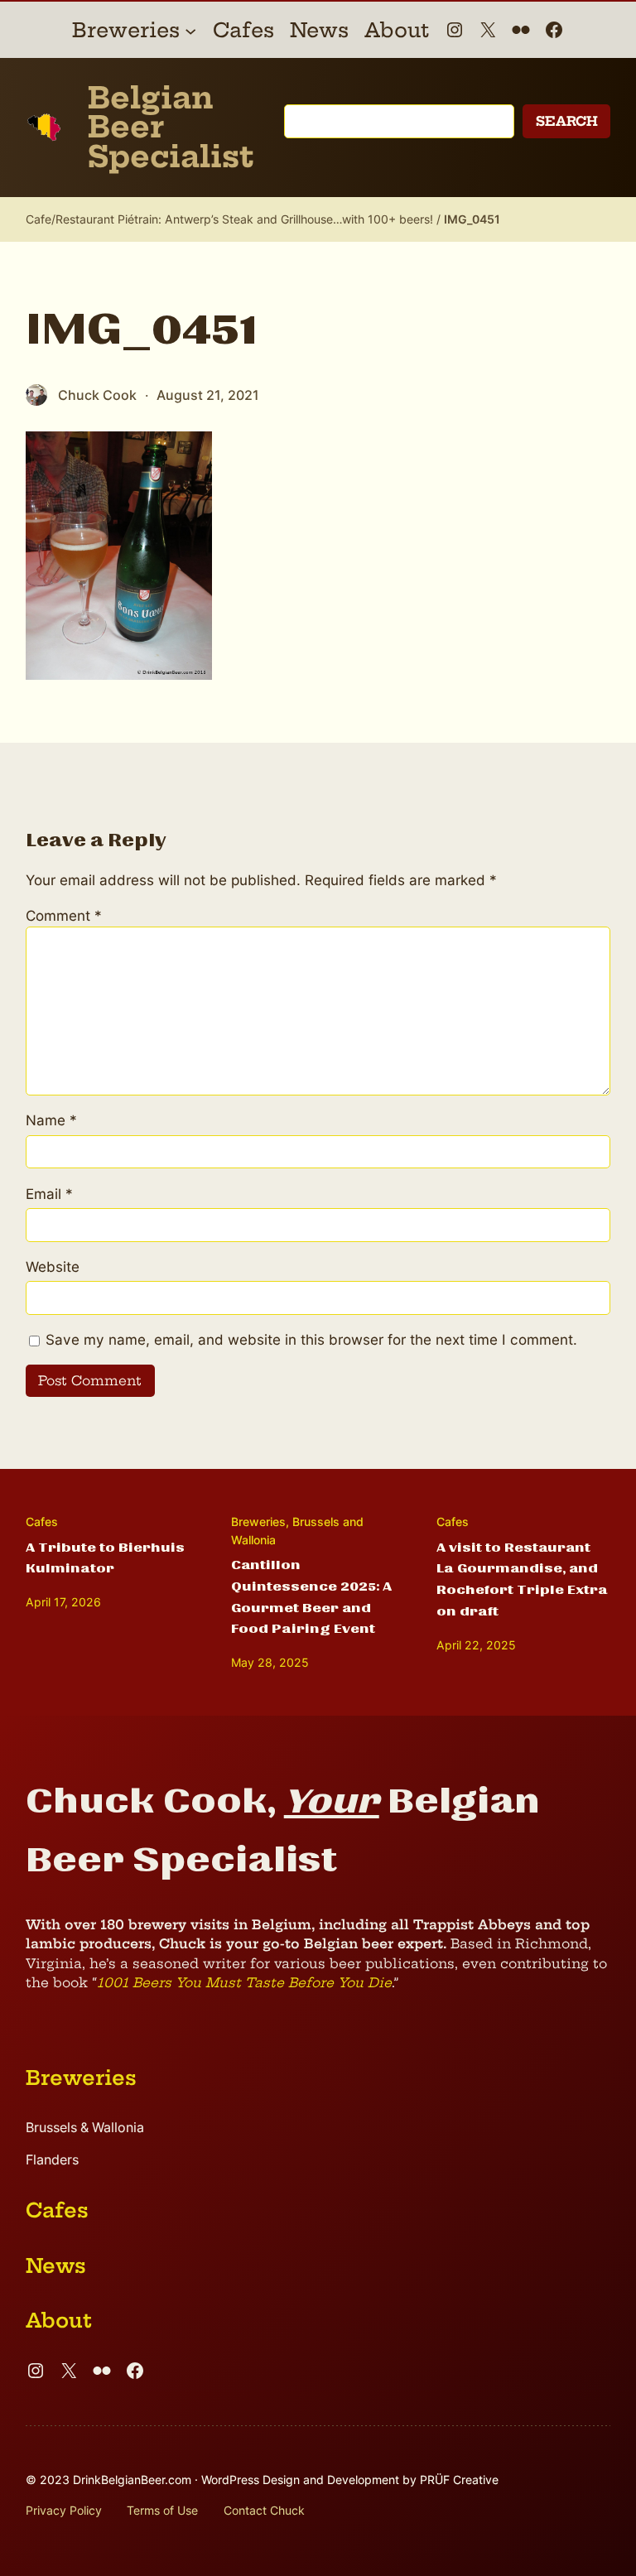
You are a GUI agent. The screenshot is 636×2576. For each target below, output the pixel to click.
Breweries (258, 1522)
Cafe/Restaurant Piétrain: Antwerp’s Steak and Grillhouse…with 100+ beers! (229, 219)
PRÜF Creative (459, 2480)
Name (51, 1120)
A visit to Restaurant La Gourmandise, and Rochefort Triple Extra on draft (522, 1580)
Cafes (42, 1522)
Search (567, 121)
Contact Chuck (264, 2510)
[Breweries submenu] (190, 30)
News (56, 2265)
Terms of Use (162, 2510)
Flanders (52, 2160)
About (59, 2320)
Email (49, 1194)
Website (53, 1266)
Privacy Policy (64, 2510)
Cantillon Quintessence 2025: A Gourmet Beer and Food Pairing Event (311, 1597)
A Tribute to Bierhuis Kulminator (105, 1558)
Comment (64, 915)
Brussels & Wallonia (85, 2128)
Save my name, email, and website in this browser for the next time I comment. (311, 1339)
